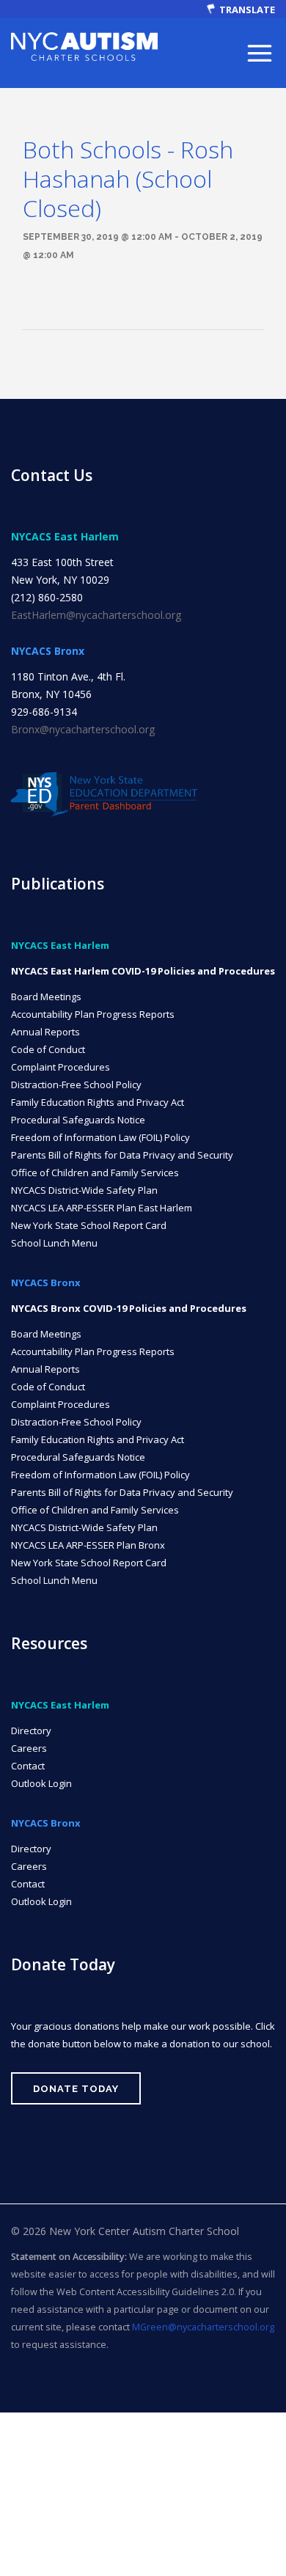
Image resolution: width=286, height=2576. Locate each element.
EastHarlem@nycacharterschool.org (96, 615)
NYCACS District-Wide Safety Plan (84, 1190)
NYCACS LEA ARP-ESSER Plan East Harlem (102, 1208)
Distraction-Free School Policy (76, 1085)
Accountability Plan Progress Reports (93, 1014)
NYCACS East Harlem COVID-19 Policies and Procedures (143, 971)
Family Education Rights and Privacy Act (98, 1102)
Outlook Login (41, 1783)
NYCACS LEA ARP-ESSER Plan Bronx (88, 1545)
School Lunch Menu (54, 1243)
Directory (31, 1731)
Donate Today (76, 2089)
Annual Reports (45, 1032)
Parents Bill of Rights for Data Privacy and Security (122, 1155)
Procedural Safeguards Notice (78, 1120)
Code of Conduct (48, 1049)
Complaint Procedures (60, 1067)
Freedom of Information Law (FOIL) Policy (100, 1137)
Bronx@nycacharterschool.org (83, 729)
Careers (29, 1748)
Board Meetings (46, 997)
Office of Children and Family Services (95, 1173)
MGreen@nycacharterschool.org (203, 2327)
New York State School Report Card (89, 1225)
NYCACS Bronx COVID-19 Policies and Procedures (129, 1308)
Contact (28, 1766)
